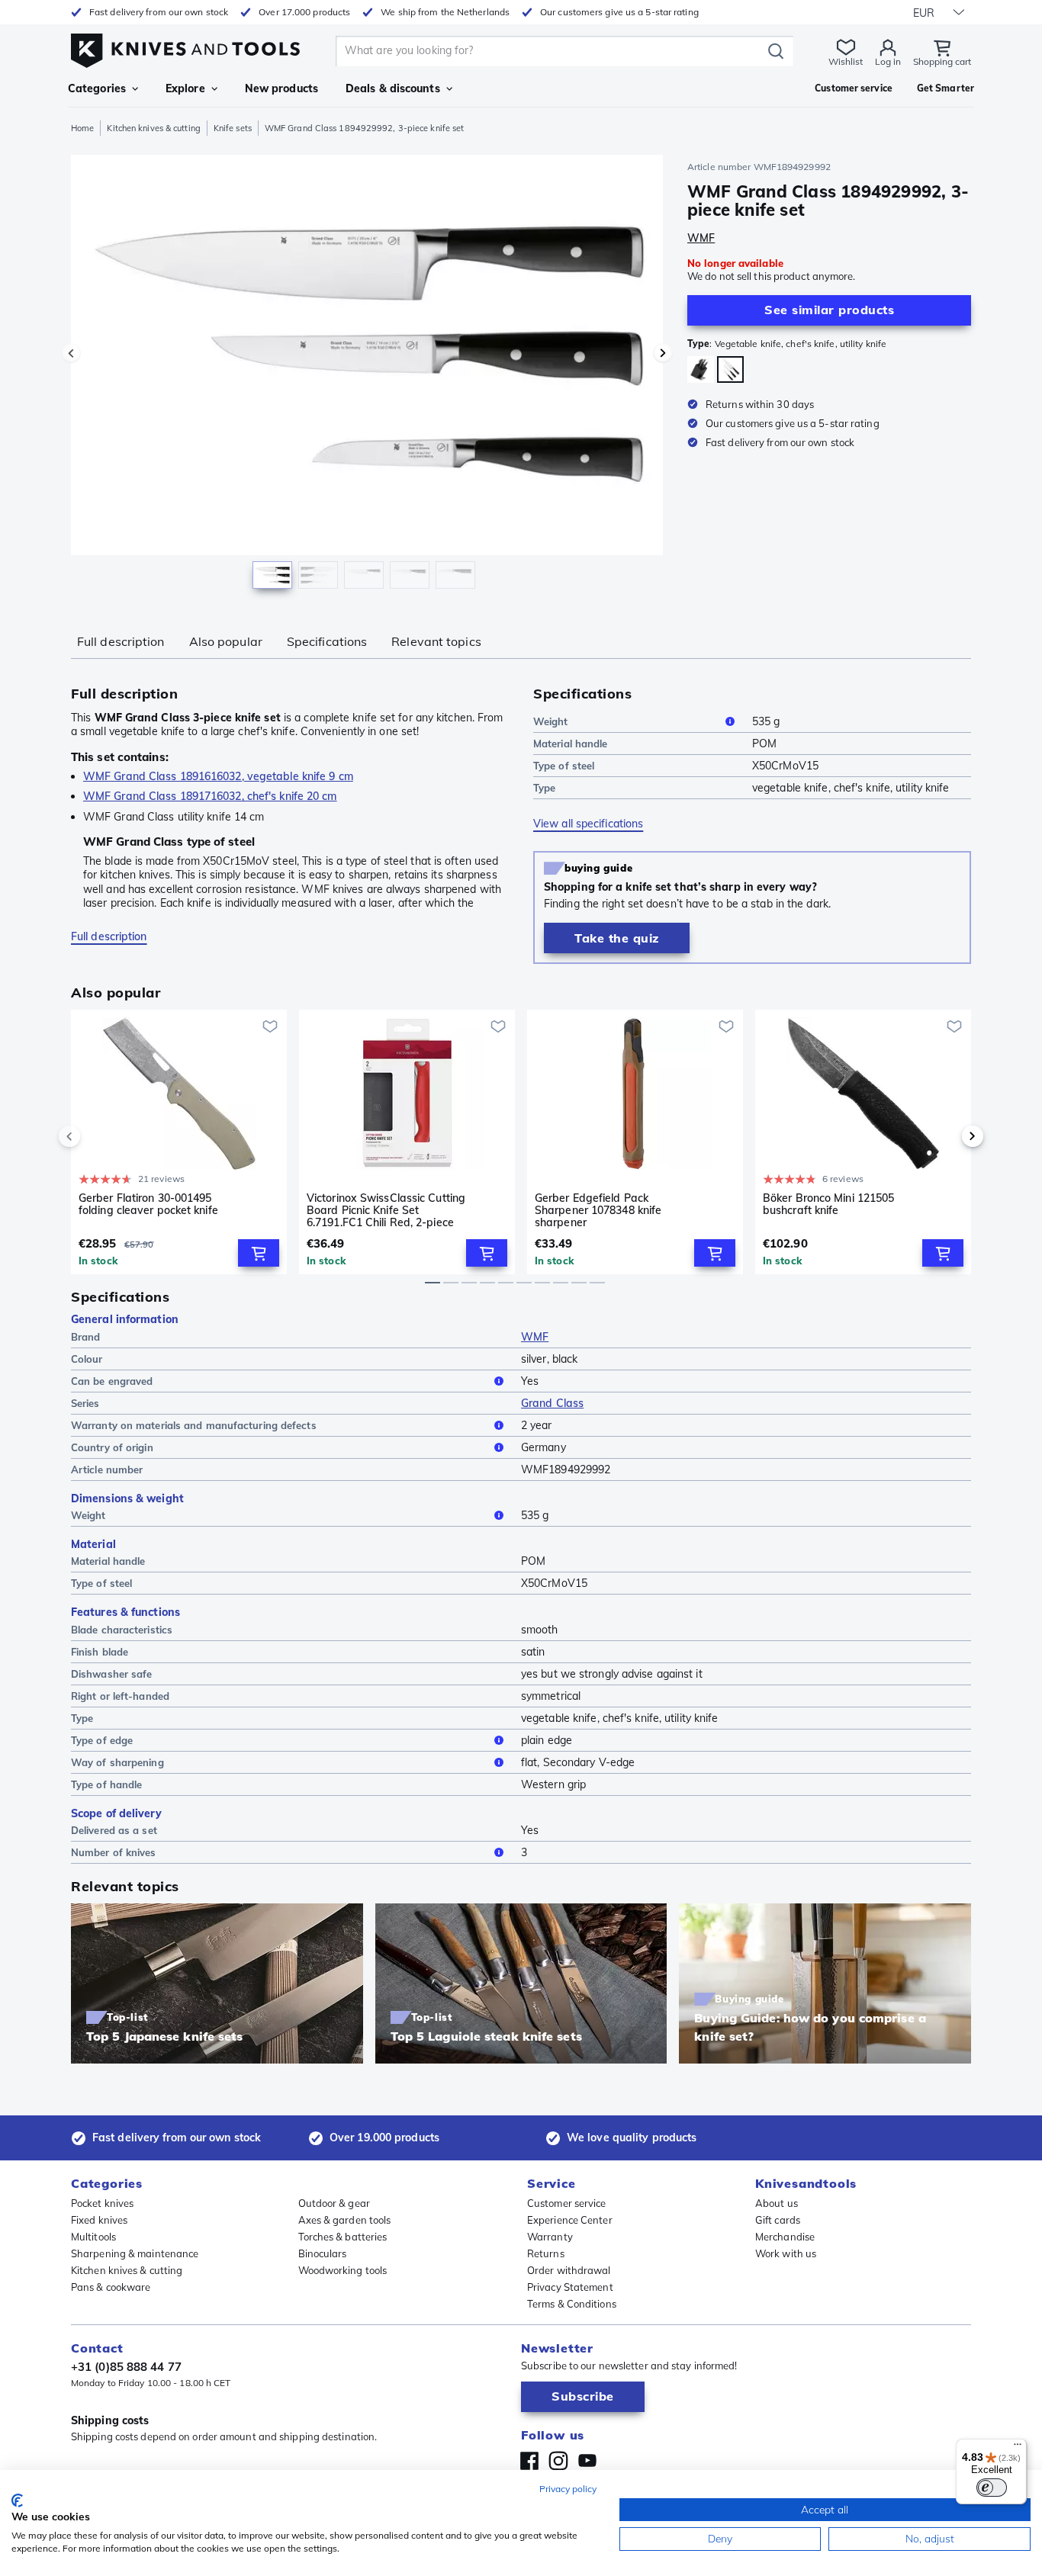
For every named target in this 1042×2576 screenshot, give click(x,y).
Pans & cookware (111, 2287)
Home (82, 128)
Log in (888, 61)
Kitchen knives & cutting (153, 128)
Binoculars (323, 2253)
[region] (367, 375)
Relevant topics (436, 641)
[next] (947, 1136)
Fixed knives (99, 2220)
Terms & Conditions (572, 2304)
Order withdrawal (569, 2270)
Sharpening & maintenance (135, 2253)
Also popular (226, 641)
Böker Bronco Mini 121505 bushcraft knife (828, 1204)
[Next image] (663, 353)
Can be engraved (112, 1381)
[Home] (185, 47)
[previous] (95, 1136)
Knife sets (233, 128)
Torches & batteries (343, 2237)
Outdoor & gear (334, 2203)
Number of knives (114, 1852)
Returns (546, 2253)
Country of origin (112, 1447)
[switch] (992, 2488)
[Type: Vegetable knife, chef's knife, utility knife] (730, 369)
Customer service (567, 2203)
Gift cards (778, 2220)
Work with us (786, 2253)
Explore (185, 88)
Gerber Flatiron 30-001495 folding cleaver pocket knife (148, 1204)
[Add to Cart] (259, 1253)
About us (777, 2203)
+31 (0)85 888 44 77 (126, 2367)
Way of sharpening (117, 1762)
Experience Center (570, 2220)
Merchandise (785, 2237)
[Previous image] (71, 353)
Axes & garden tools (345, 2220)
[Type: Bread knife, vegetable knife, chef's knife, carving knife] (701, 369)
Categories (97, 88)
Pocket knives (102, 2203)
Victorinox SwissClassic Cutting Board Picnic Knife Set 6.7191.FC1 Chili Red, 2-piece (386, 1210)
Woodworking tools (343, 2270)
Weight (551, 721)
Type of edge (102, 1740)
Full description (121, 641)
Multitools (93, 2237)
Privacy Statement (570, 2287)
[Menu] (1018, 2448)
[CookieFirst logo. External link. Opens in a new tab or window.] (17, 2501)
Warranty (550, 2237)
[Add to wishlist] (270, 1026)
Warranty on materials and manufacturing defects (194, 1425)
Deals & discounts (393, 88)
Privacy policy (568, 2489)
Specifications (327, 641)
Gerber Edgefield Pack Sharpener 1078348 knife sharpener (598, 1210)
